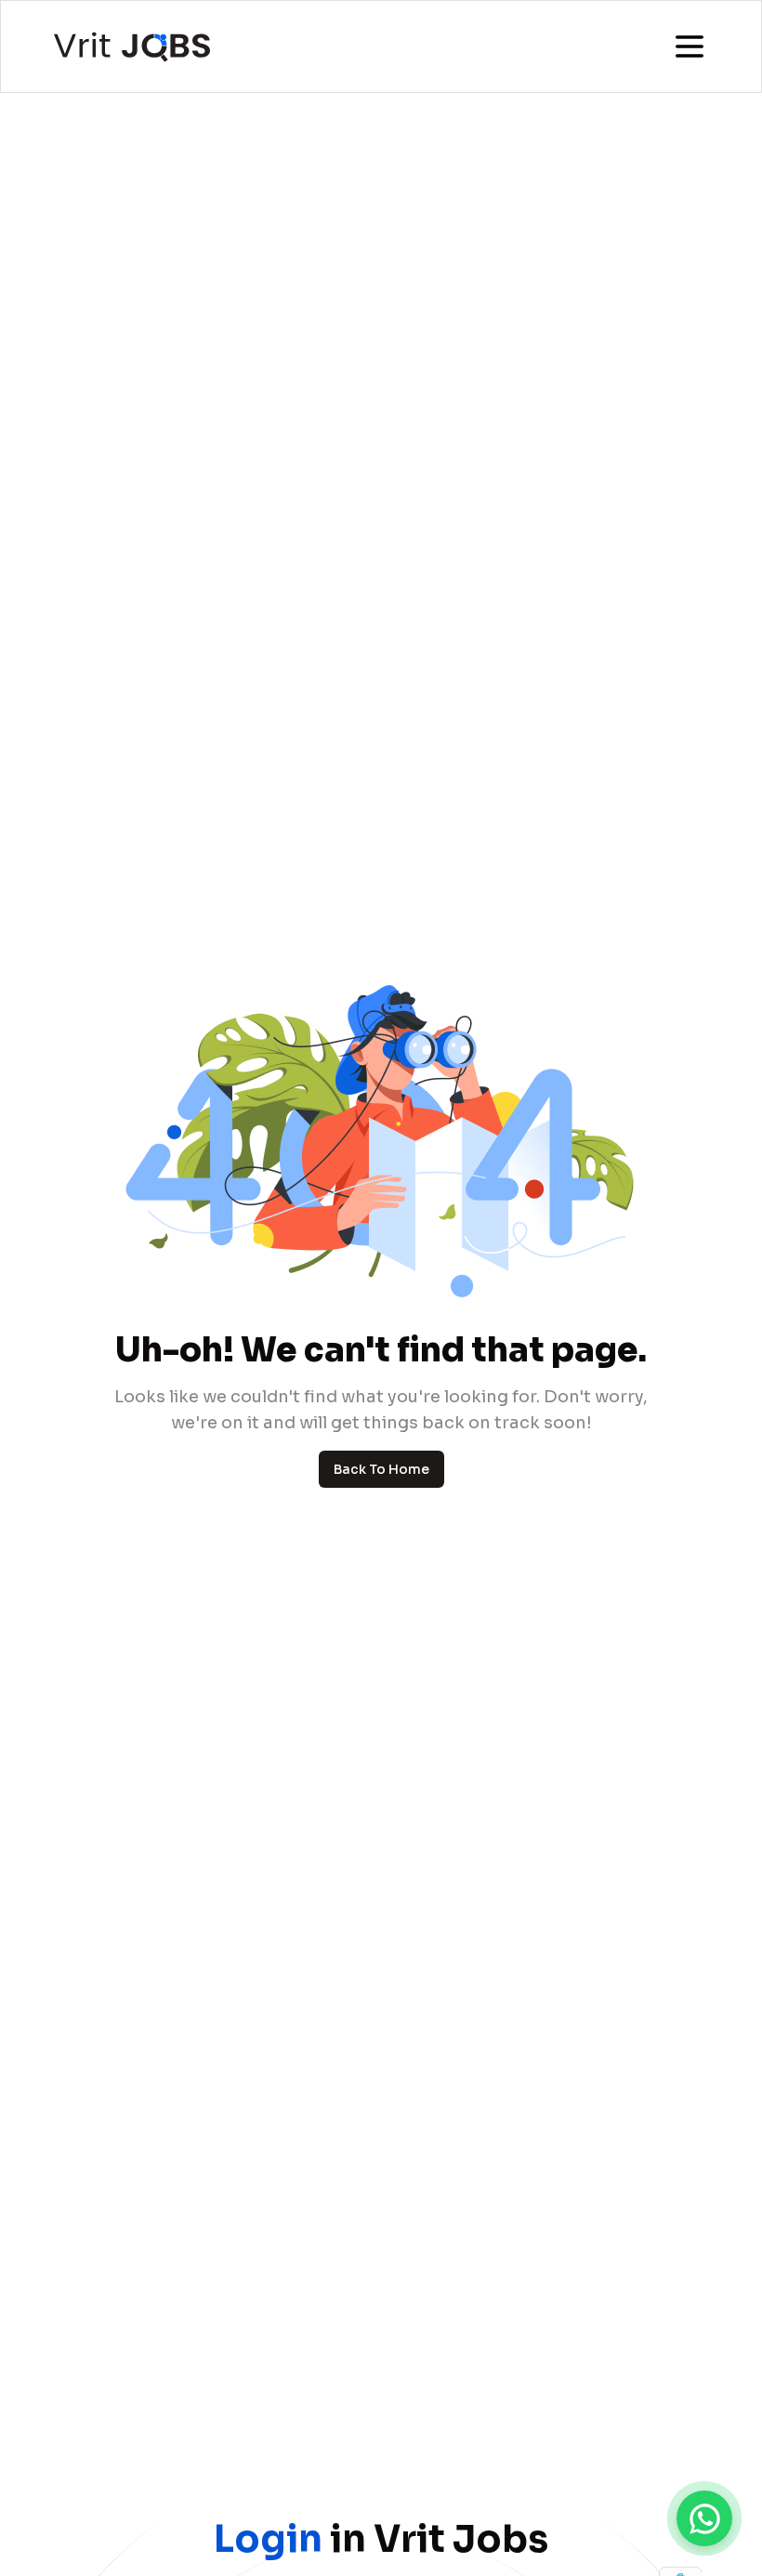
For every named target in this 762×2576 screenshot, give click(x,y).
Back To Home (381, 1469)
